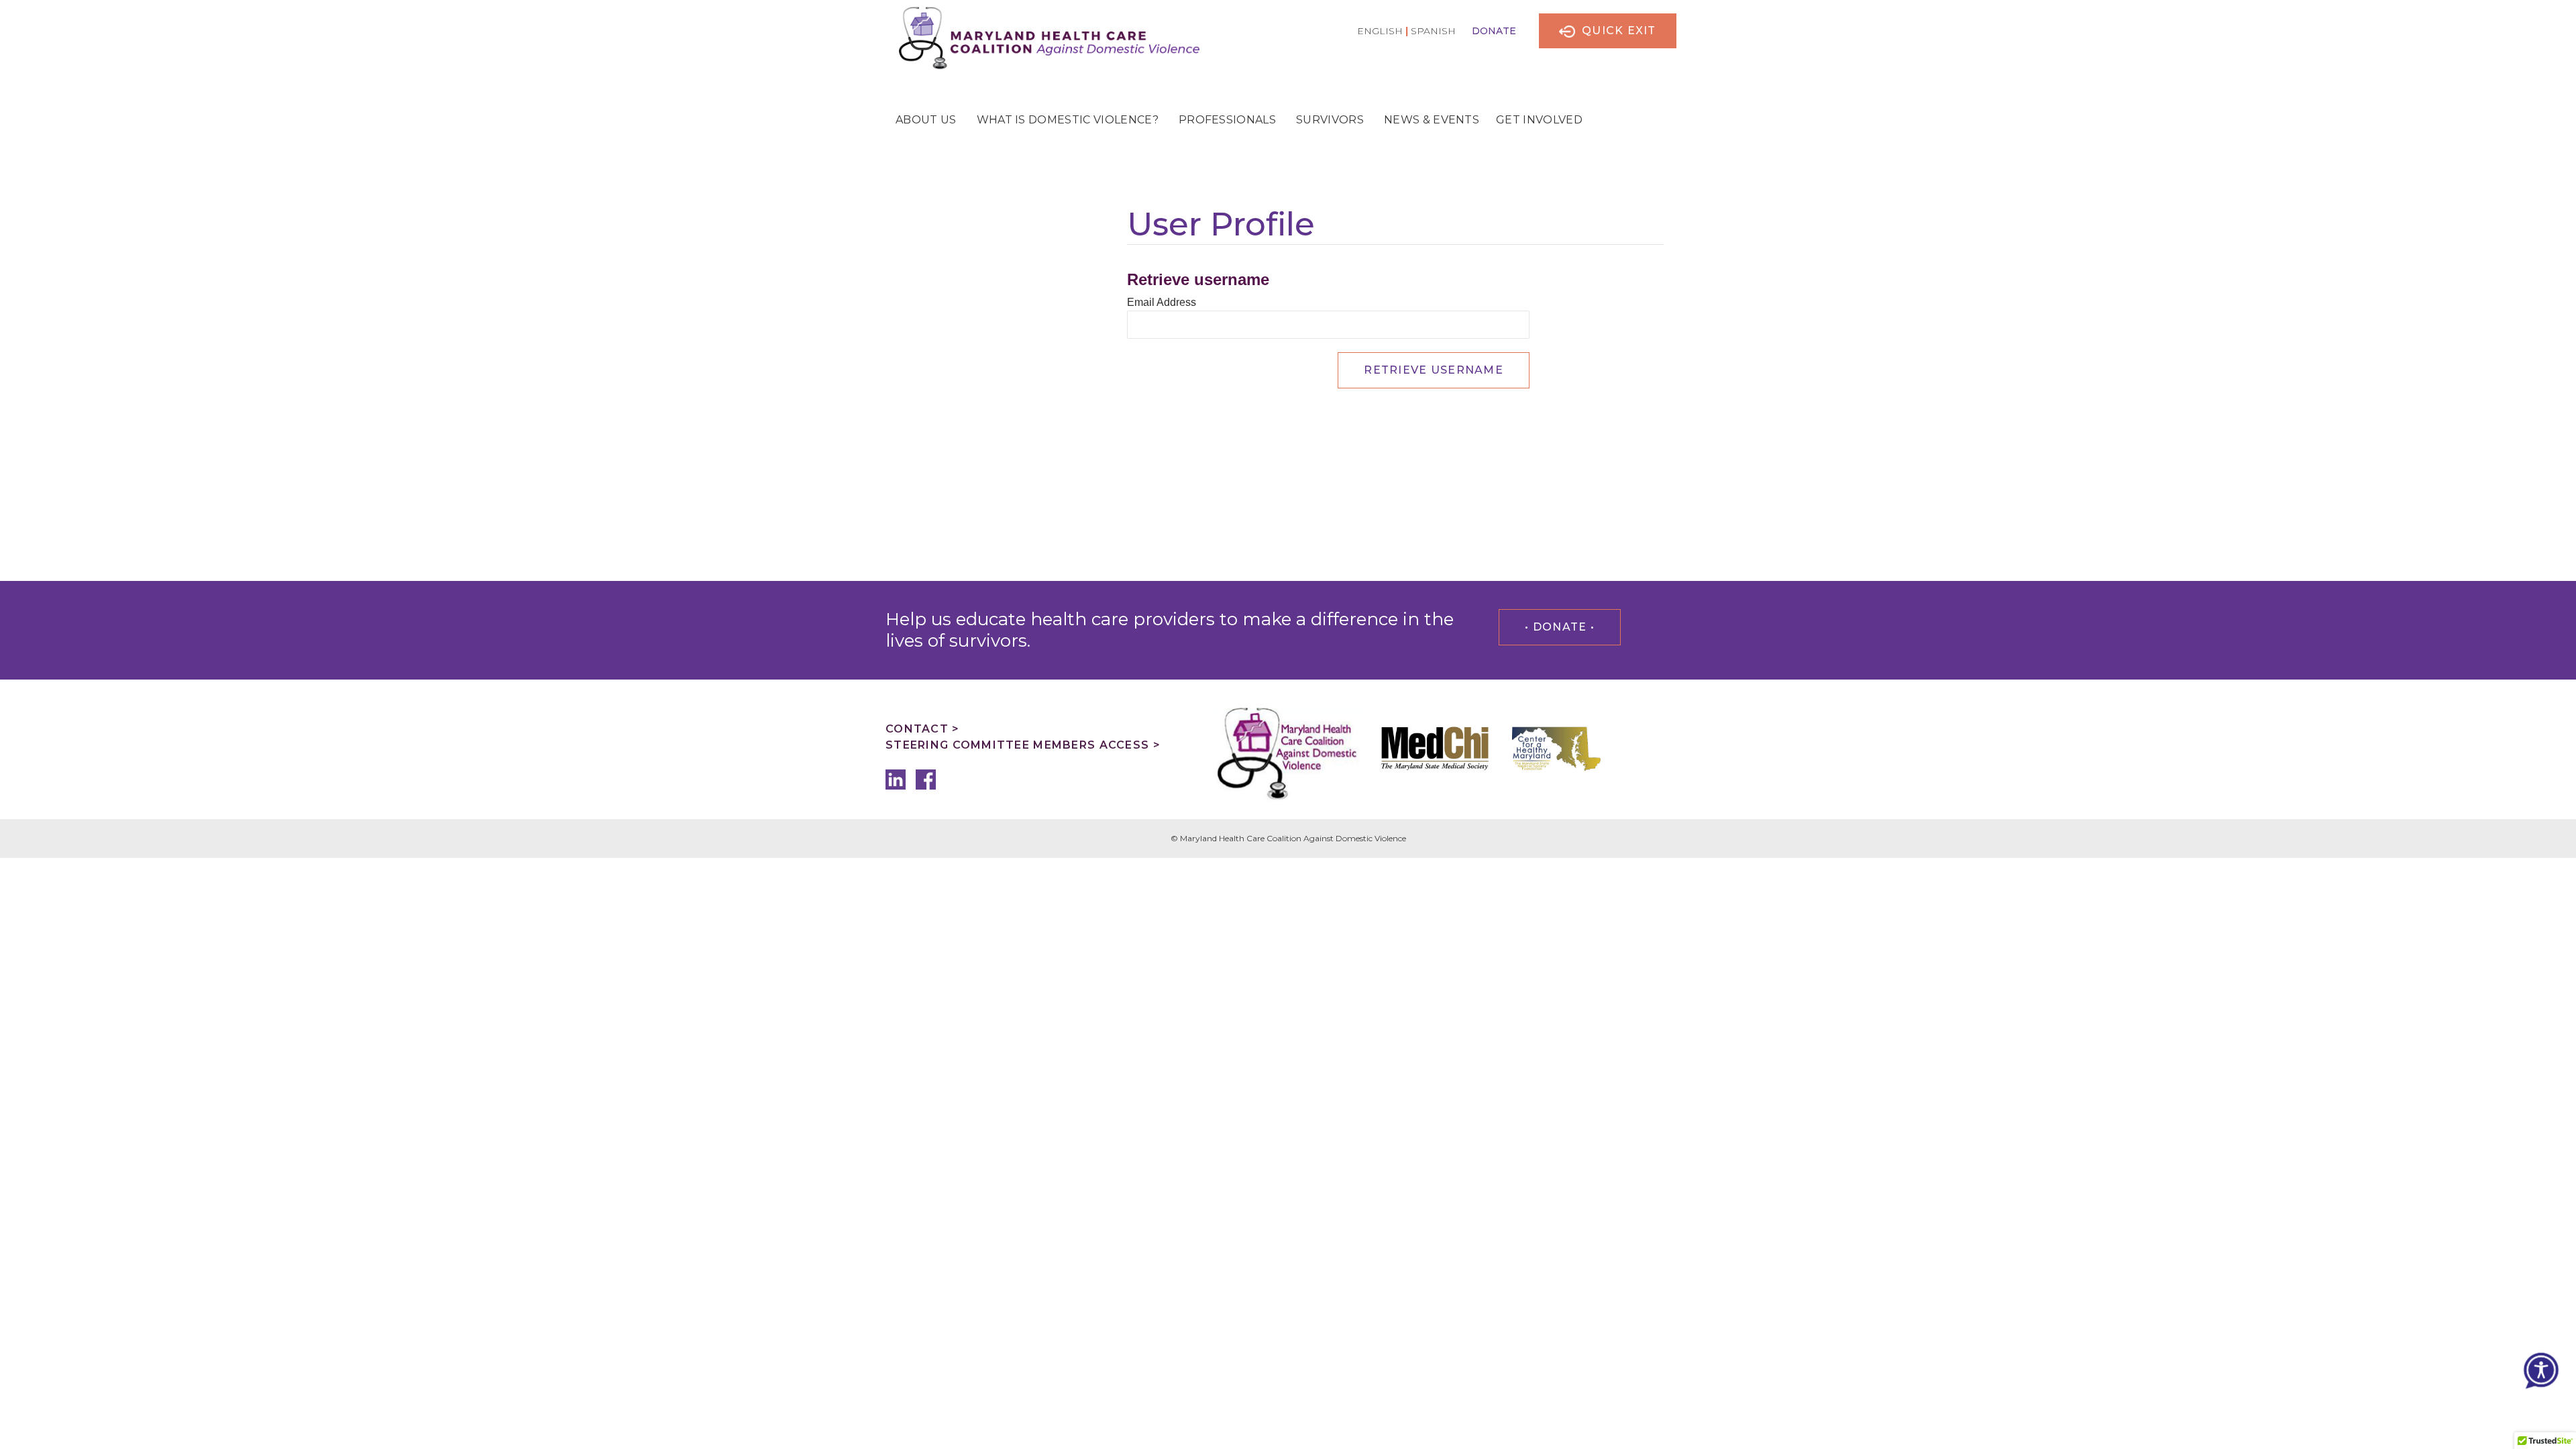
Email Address (1162, 302)
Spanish (1433, 31)
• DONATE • (1560, 627)
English (1380, 31)
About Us (926, 120)
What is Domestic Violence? (1068, 120)
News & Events (1432, 120)
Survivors (1330, 120)
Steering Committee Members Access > (1023, 745)
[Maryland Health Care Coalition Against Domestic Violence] (1042, 37)
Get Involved (1539, 120)
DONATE (1494, 31)
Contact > (923, 729)
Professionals (1227, 120)
